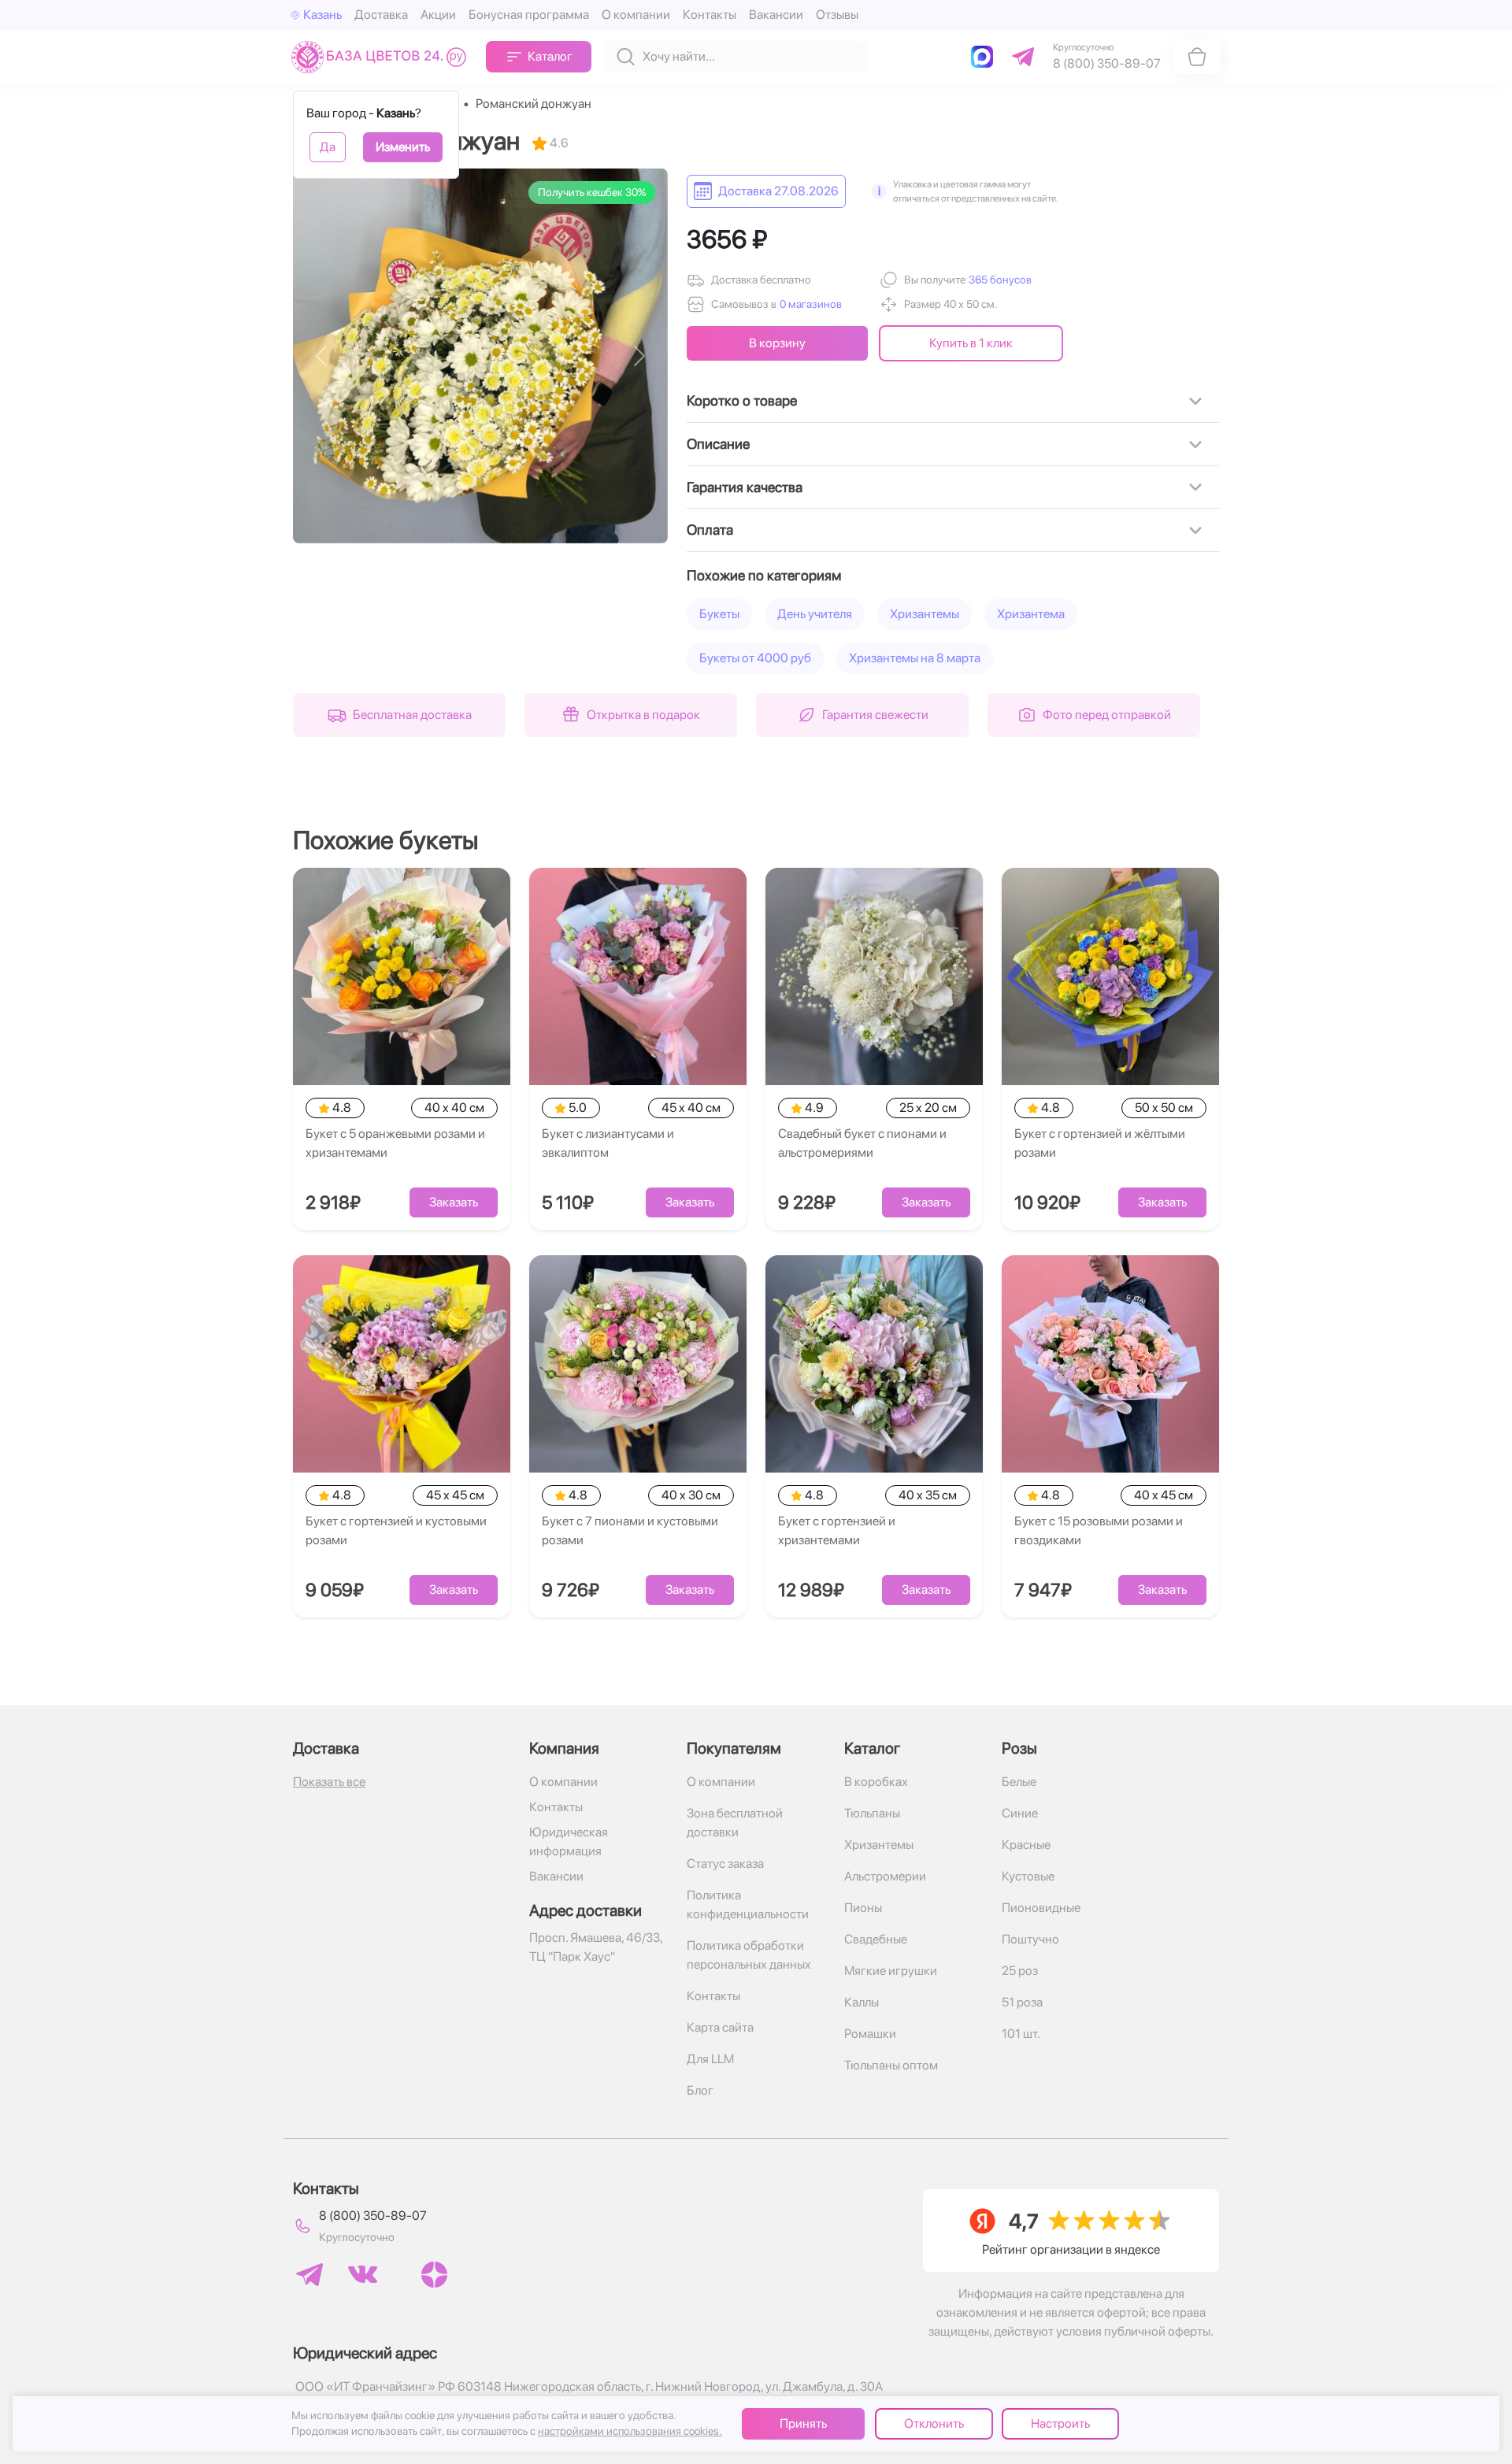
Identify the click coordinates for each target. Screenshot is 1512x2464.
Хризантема (1031, 614)
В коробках (876, 1782)
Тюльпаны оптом (891, 2065)
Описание (718, 444)
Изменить (403, 147)
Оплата (710, 530)
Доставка (381, 15)
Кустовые (1028, 1876)
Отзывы (837, 15)
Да (328, 147)
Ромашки (870, 2034)
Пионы (863, 1908)
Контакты (710, 15)
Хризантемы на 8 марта (915, 658)
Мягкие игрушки (891, 1971)
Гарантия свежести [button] (875, 715)
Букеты (719, 614)
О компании (636, 15)
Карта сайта (720, 2027)
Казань (322, 15)
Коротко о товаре (742, 400)
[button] (999, 280)
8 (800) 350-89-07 (373, 2216)
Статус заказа (725, 1864)
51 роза (1022, 2002)
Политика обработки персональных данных (749, 1955)
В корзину (777, 343)
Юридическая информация (569, 1842)
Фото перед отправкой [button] (1107, 715)
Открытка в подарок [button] (643, 715)
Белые (1019, 1782)
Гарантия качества (745, 487)
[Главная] (382, 56)
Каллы (862, 2002)
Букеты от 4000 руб (755, 658)
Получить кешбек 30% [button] (592, 192)
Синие (1020, 1813)
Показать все (329, 1782)
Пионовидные (1041, 1908)
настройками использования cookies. (630, 2431)
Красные (1026, 1845)
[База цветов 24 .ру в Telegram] (309, 2275)
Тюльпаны (872, 1813)
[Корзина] (1197, 57)
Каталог (550, 56)
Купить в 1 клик (971, 343)
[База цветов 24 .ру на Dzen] (434, 2275)
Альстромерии (885, 1876)
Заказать (454, 1202)
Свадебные (876, 1939)
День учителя (815, 614)
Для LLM (710, 2059)
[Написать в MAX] (985, 57)
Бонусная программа (529, 15)
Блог (700, 2090)
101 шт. (1021, 2034)
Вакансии (776, 15)
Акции (438, 15)
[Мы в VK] (363, 2274)
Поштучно (1030, 1939)
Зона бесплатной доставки (735, 1823)
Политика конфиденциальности (748, 1905)
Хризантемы (925, 614)
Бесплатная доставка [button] (412, 715)
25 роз (1020, 1971)
